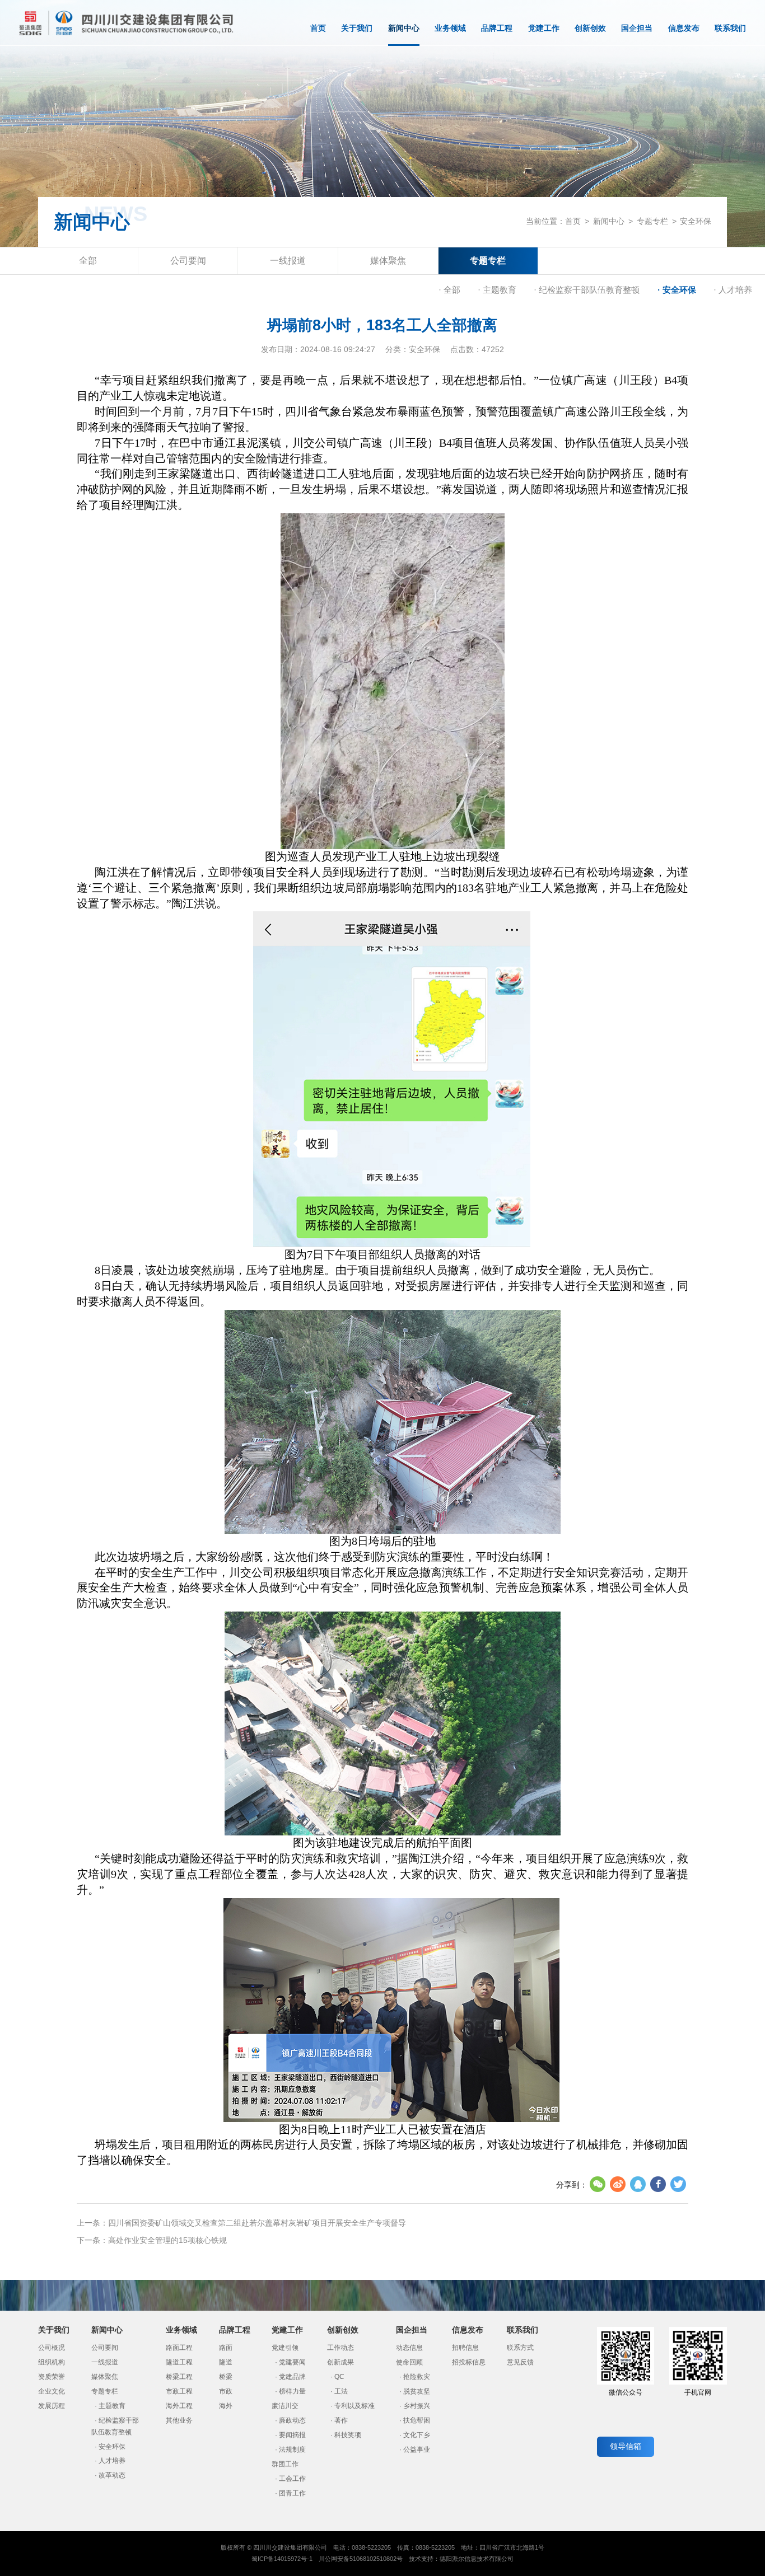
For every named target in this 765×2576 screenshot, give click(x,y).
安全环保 (696, 221)
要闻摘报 (292, 2435)
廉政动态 (292, 2420)
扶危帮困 (417, 2420)
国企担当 (637, 28)
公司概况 (52, 2348)
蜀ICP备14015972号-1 (282, 2559)
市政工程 (179, 2391)
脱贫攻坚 (417, 2391)
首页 (318, 28)
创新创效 (590, 28)
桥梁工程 (179, 2377)
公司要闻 (188, 260)
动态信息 (409, 2348)
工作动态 (340, 2348)
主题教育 (112, 2406)
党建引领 (285, 2348)
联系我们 (730, 28)
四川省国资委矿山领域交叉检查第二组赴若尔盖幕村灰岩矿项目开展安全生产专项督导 (257, 2223)
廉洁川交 (285, 2406)
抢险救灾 (417, 2377)
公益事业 (417, 2449)
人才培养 (112, 2461)
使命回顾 (409, 2362)
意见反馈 (520, 2362)
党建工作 (544, 28)
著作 (341, 2420)
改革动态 (112, 2475)
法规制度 (292, 2449)
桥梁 (226, 2377)
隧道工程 (179, 2362)
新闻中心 (404, 28)
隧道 (226, 2362)
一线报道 (288, 260)
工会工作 (292, 2479)
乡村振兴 (417, 2406)
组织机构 (52, 2362)
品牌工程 (497, 28)
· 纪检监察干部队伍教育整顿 (587, 290)
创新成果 (340, 2362)
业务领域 (450, 28)
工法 (341, 2391)
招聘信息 (465, 2348)
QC (339, 2377)
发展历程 (52, 2406)
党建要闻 (292, 2362)
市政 (226, 2391)
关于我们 (357, 28)
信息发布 (684, 28)
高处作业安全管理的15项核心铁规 (167, 2240)
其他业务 (179, 2420)
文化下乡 (417, 2435)
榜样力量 (292, 2391)
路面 (226, 2348)
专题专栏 (652, 221)
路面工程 (179, 2348)
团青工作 (292, 2493)
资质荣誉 (52, 2377)
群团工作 (285, 2464)
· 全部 (449, 290)
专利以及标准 (354, 2406)
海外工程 (179, 2406)
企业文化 (52, 2391)
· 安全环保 (677, 290)
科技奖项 (348, 2435)
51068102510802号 (376, 2559)
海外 (226, 2406)
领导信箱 (626, 2446)
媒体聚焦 (388, 260)
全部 (88, 260)
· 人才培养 (733, 290)
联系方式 (520, 2348)
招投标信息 (469, 2362)
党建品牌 (292, 2377)
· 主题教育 (497, 290)
